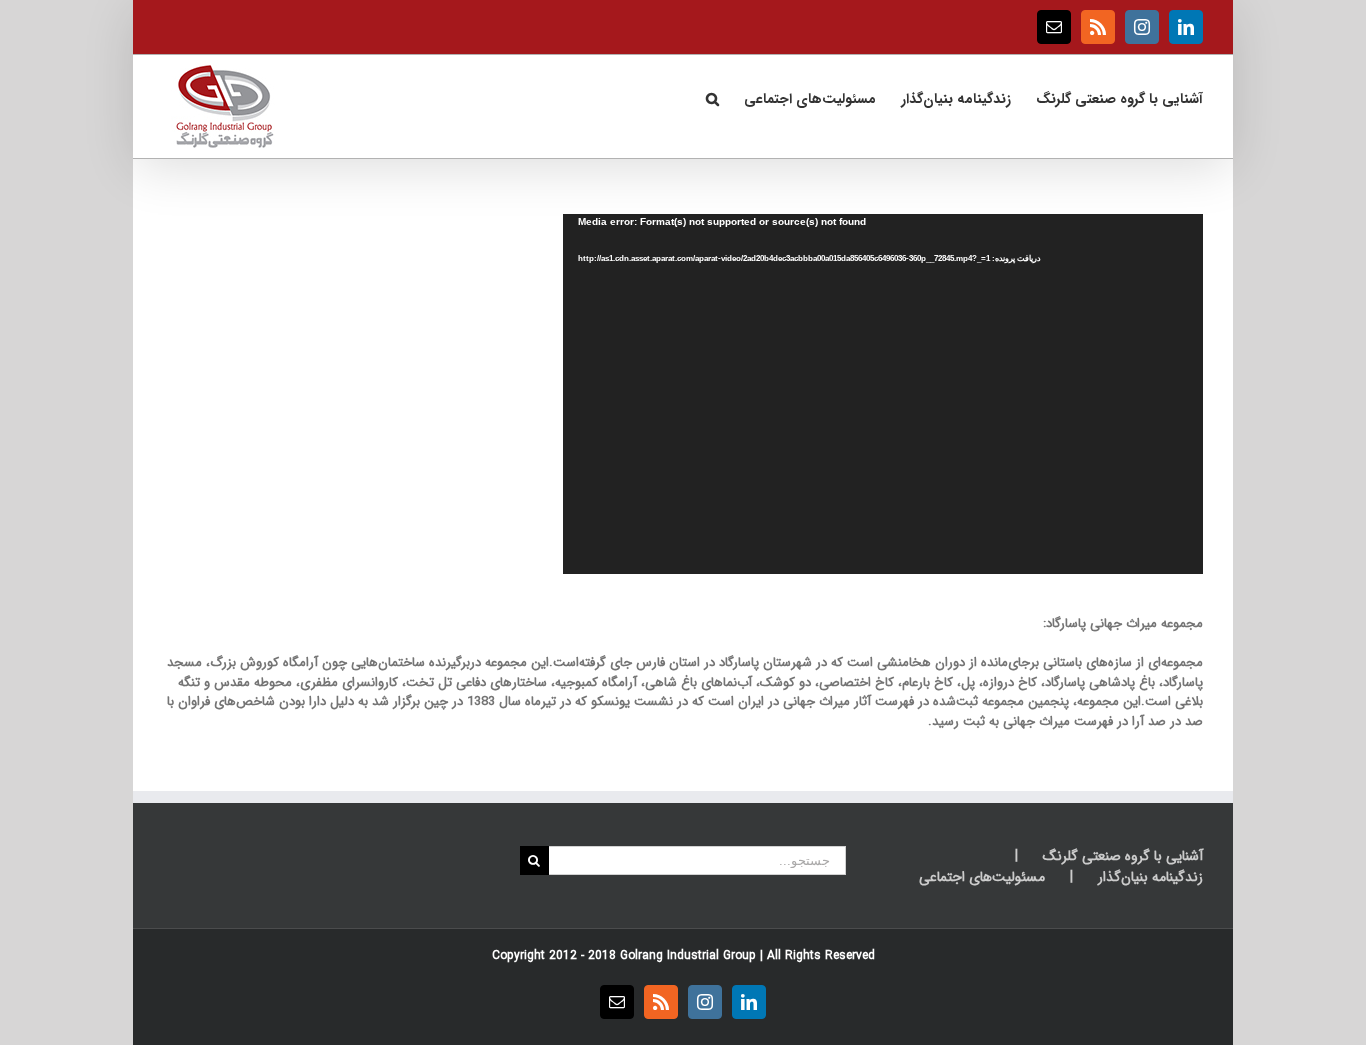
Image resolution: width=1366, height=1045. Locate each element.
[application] (883, 394)
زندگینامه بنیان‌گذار (1150, 877)
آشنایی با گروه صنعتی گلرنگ (1123, 856)
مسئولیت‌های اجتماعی (982, 877)
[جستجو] (712, 97)
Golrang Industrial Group (688, 955)
